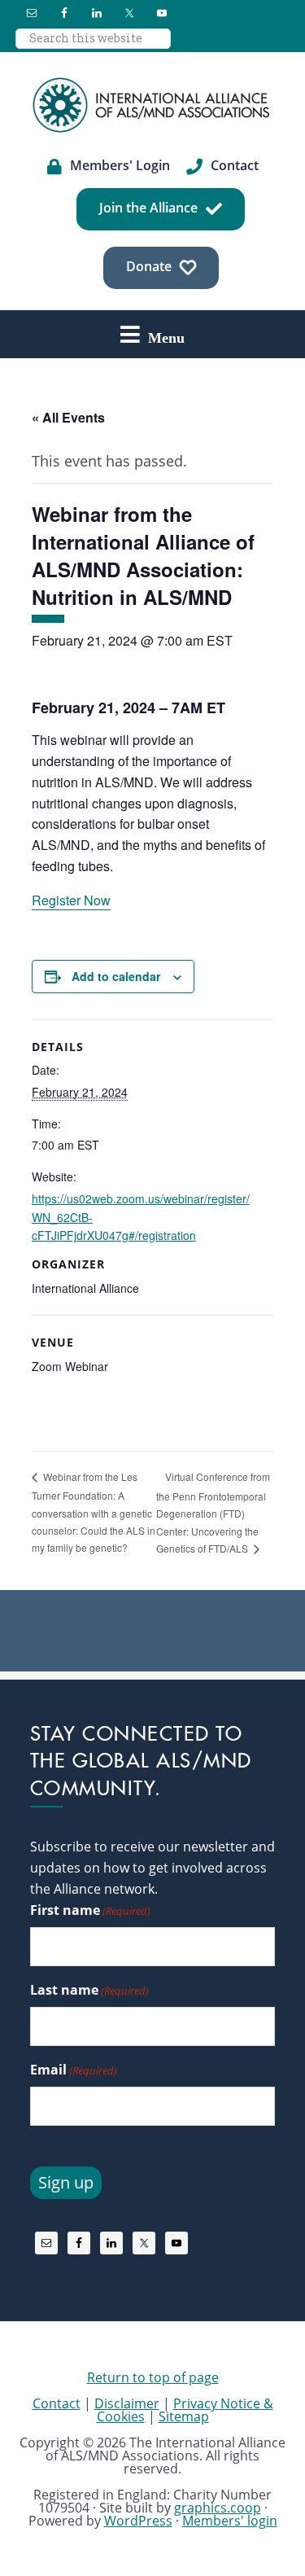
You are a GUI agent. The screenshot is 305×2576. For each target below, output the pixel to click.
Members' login (230, 2521)
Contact (57, 2403)
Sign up (66, 2182)
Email (74, 2070)
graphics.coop (218, 2508)
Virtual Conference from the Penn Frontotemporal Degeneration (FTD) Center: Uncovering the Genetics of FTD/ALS (213, 1512)
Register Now (71, 900)
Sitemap (184, 2416)
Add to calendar (116, 976)
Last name (89, 1990)
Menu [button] (166, 337)
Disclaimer (127, 2403)
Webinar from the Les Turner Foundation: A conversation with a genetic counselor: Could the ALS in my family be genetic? (94, 1512)
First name (90, 1910)
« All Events (68, 417)
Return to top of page (153, 2377)
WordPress (138, 2521)
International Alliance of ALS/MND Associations (153, 105)
